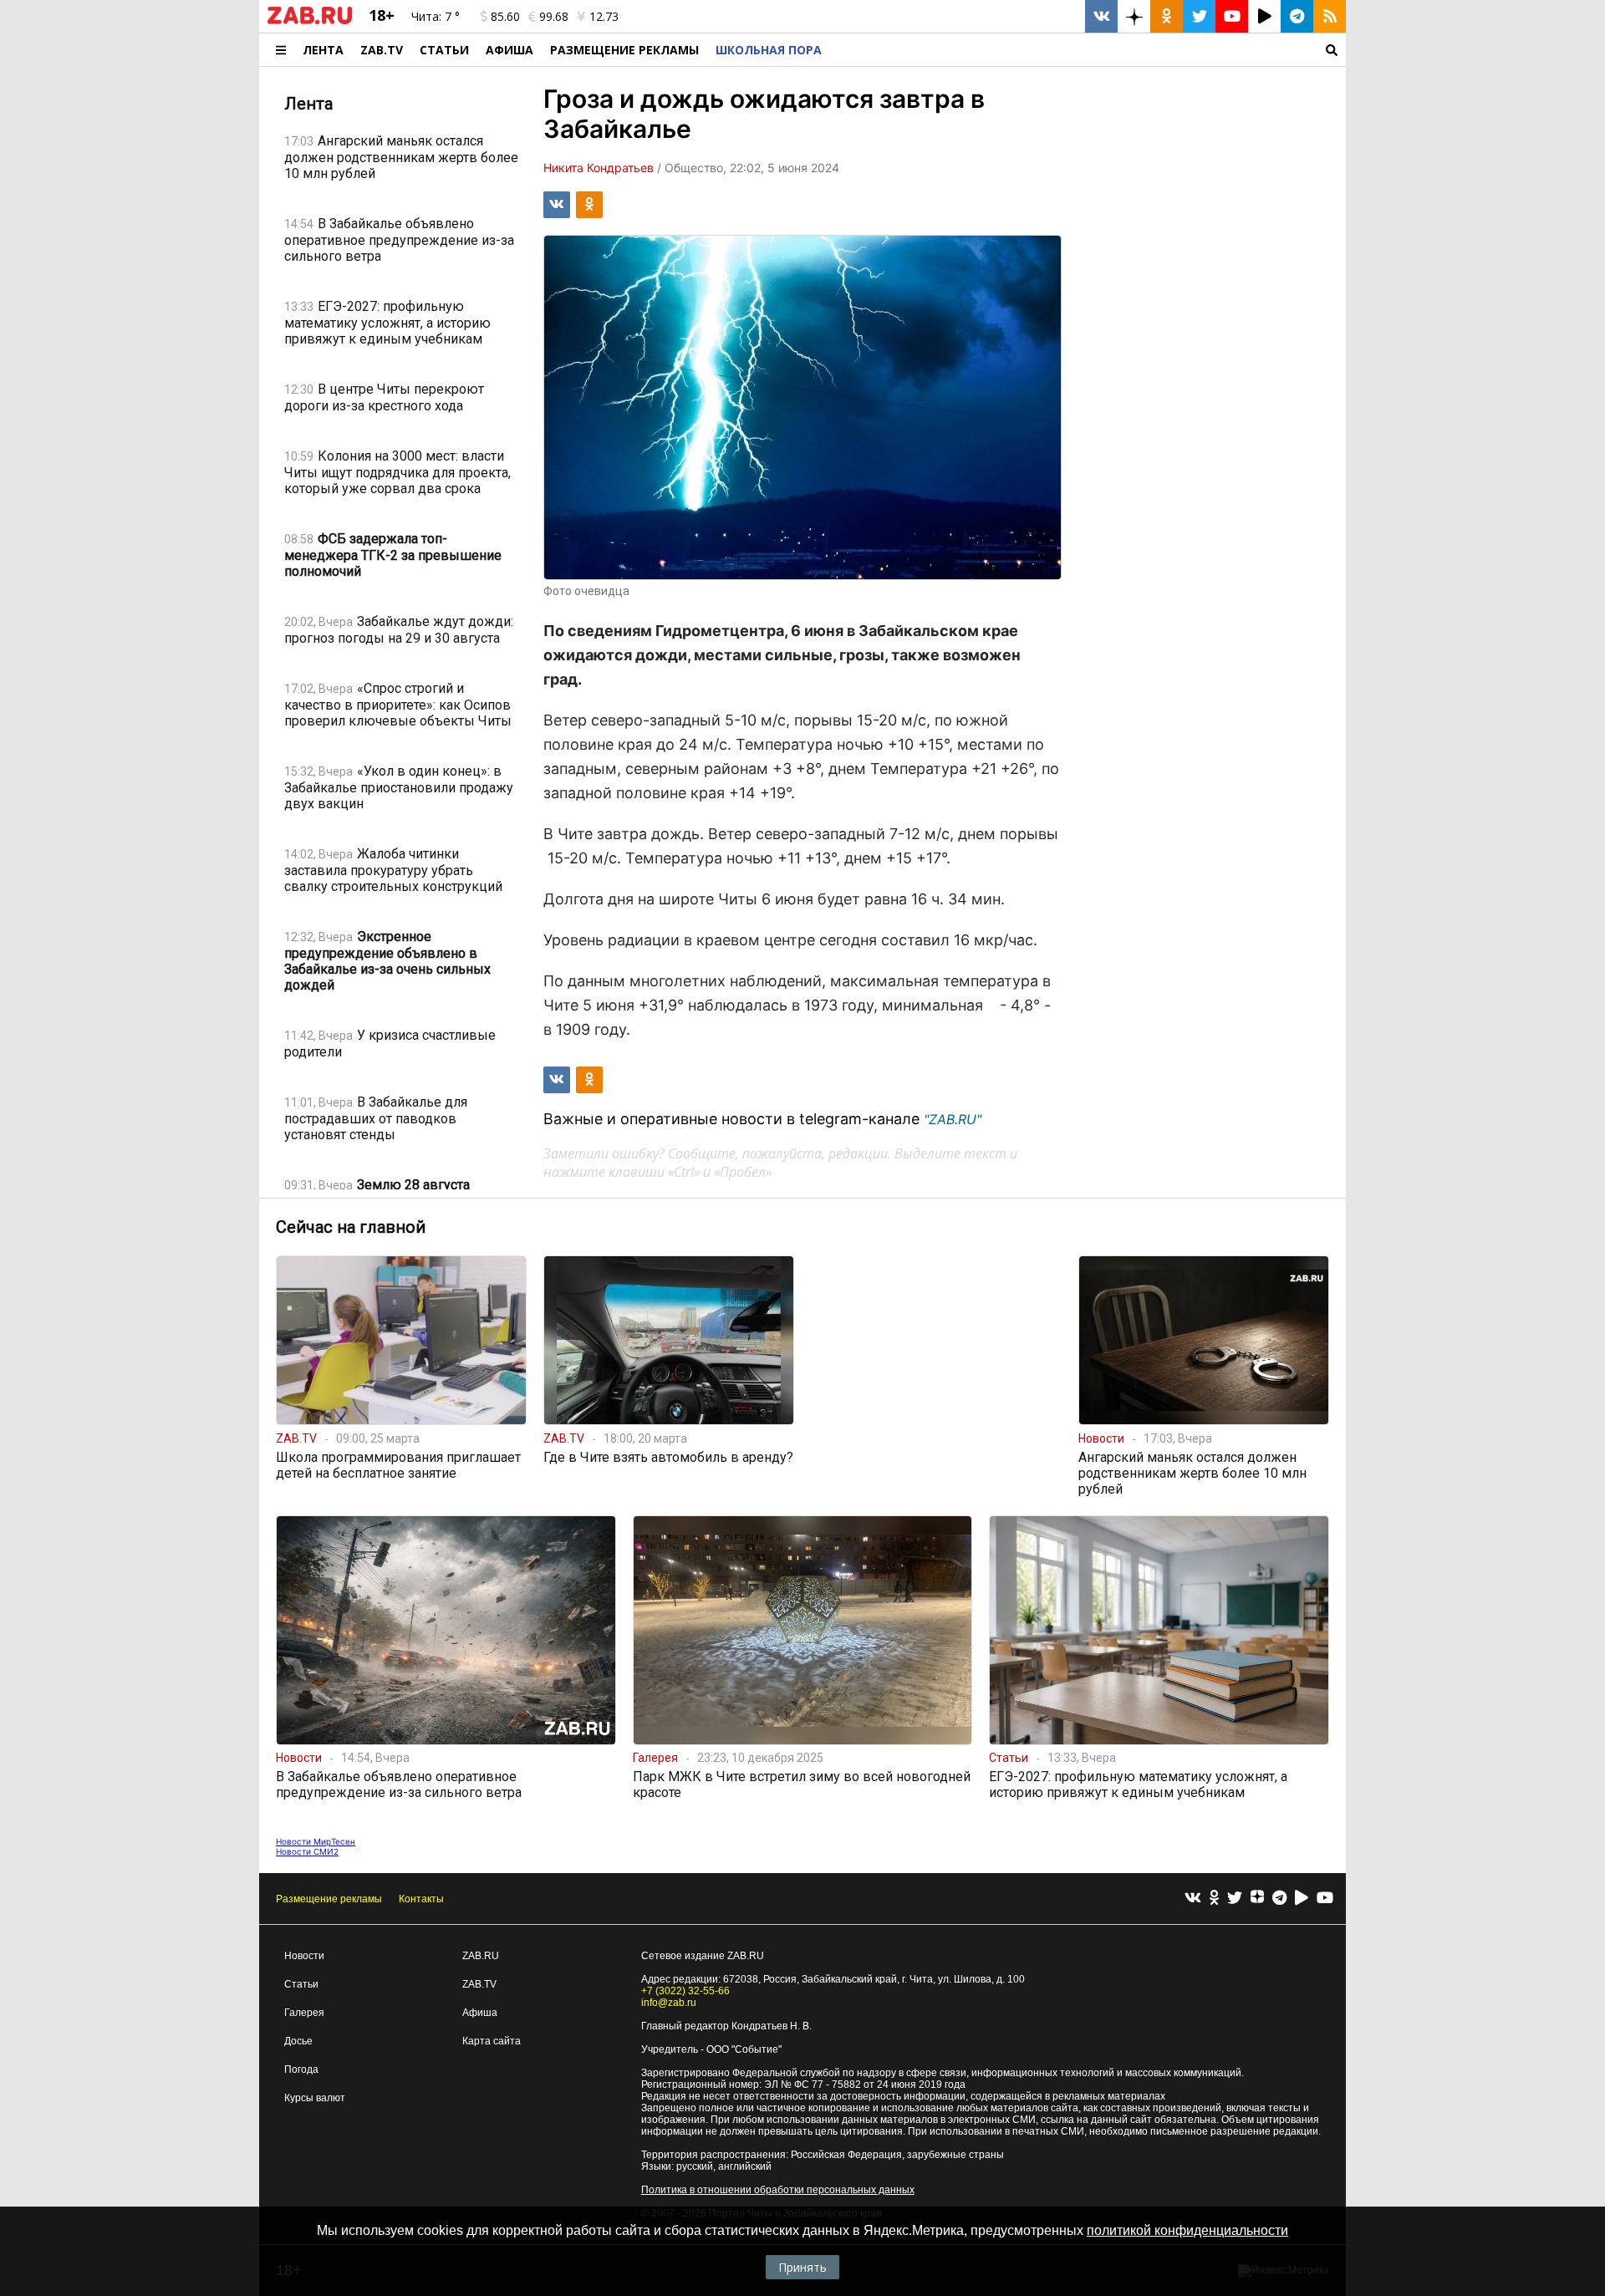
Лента (323, 50)
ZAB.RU (481, 1956)
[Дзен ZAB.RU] (1134, 16)
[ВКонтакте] (1193, 1899)
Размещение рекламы (329, 1899)
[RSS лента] (1330, 16)
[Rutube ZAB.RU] (1264, 16)
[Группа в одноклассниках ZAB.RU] (1167, 16)
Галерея (304, 2013)
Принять (802, 2267)
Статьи (444, 50)
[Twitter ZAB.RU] (1199, 16)
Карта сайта (492, 2041)
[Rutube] (1302, 1899)
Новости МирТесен (316, 1841)
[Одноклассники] (1214, 1899)
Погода (301, 2069)
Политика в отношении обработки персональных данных (778, 2190)
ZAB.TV (382, 50)
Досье (298, 2041)
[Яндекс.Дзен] (1257, 1899)
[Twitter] (1235, 1899)
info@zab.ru (669, 2003)
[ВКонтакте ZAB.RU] (1101, 16)
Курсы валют (315, 2098)
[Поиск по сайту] (1088, 50)
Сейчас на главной (351, 1227)
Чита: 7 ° (436, 16)
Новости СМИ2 (307, 1851)
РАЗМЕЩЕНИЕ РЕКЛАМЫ (624, 50)
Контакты (421, 1899)
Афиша (510, 50)
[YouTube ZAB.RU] (1232, 16)
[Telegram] (1279, 1899)
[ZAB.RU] (310, 21)
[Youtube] (1325, 1899)
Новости (304, 1956)
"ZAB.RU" (953, 1119)
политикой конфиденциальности (1187, 2230)
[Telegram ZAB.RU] (1297, 16)
